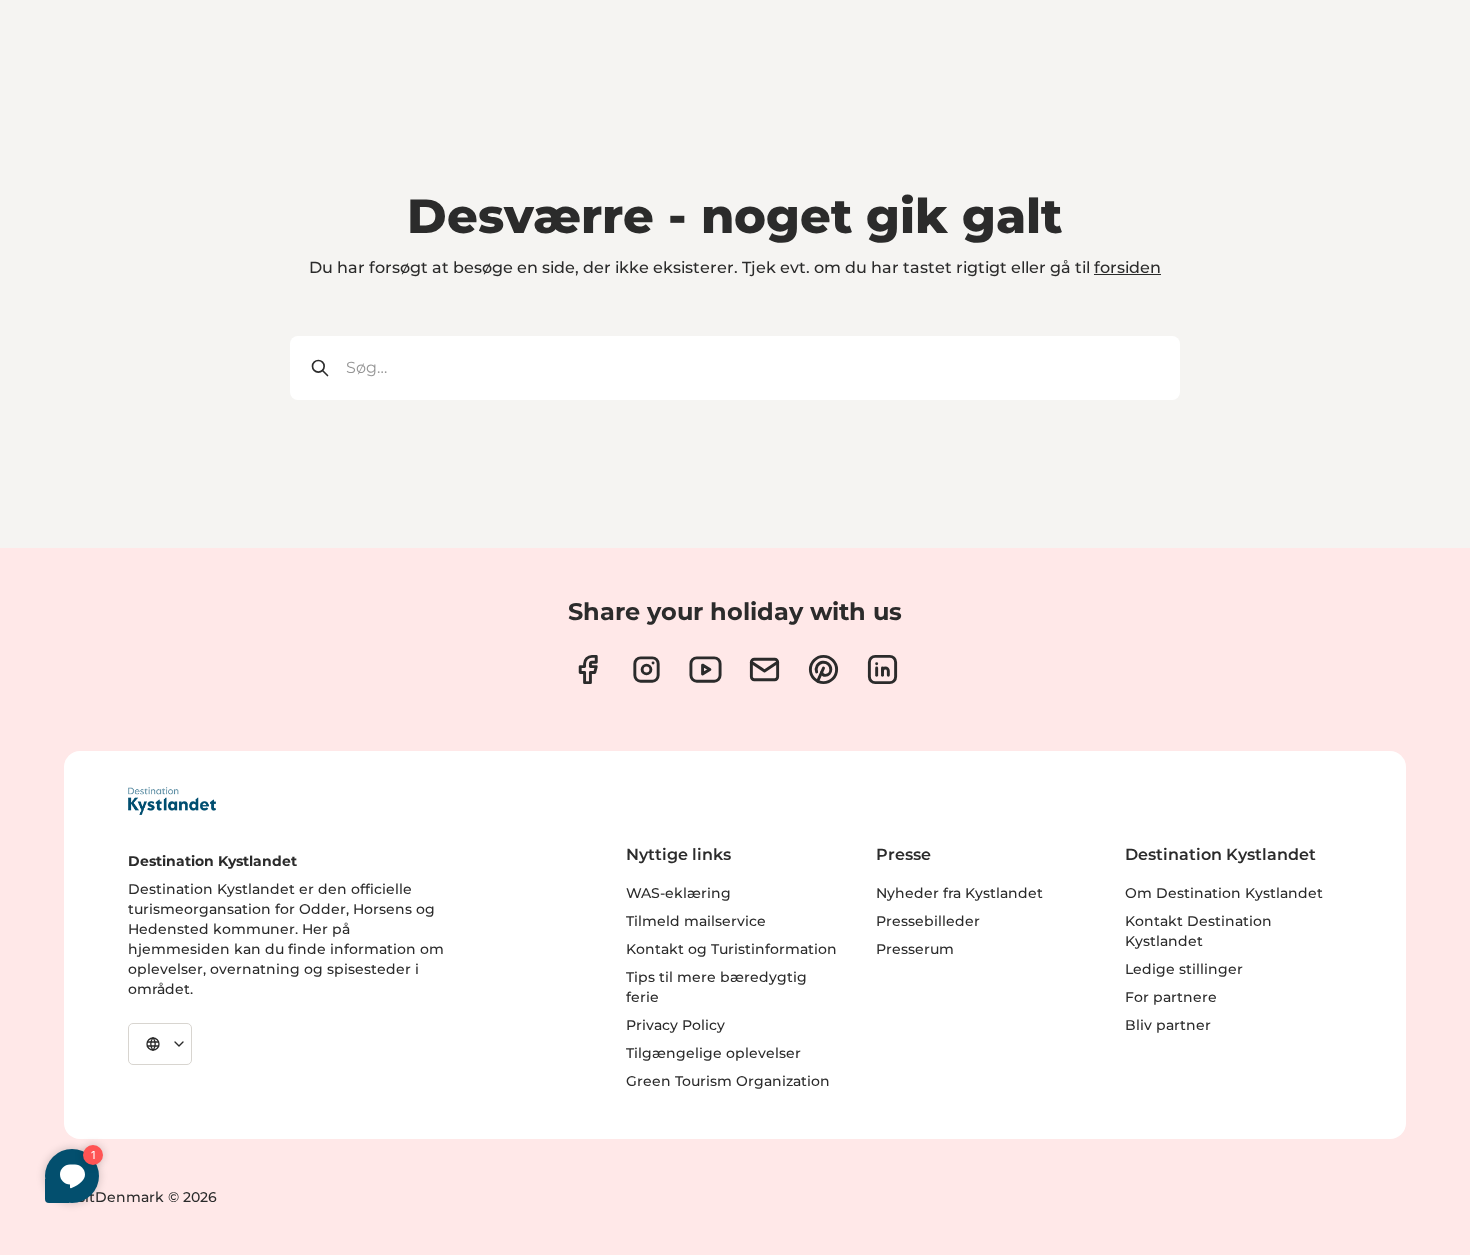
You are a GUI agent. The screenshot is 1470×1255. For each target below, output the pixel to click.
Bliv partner (1168, 1025)
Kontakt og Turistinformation (731, 949)
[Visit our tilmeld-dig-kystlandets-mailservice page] (764, 669)
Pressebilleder (928, 921)
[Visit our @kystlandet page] (705, 669)
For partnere (1171, 997)
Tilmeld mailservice (696, 921)
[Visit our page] (587, 669)
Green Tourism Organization (728, 1081)
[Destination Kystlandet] (172, 801)
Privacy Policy (675, 1025)
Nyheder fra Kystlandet (959, 893)
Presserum (915, 949)
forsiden (1127, 267)
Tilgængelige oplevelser (713, 1053)
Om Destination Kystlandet (1224, 893)
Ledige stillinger (1184, 969)
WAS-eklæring (678, 893)
